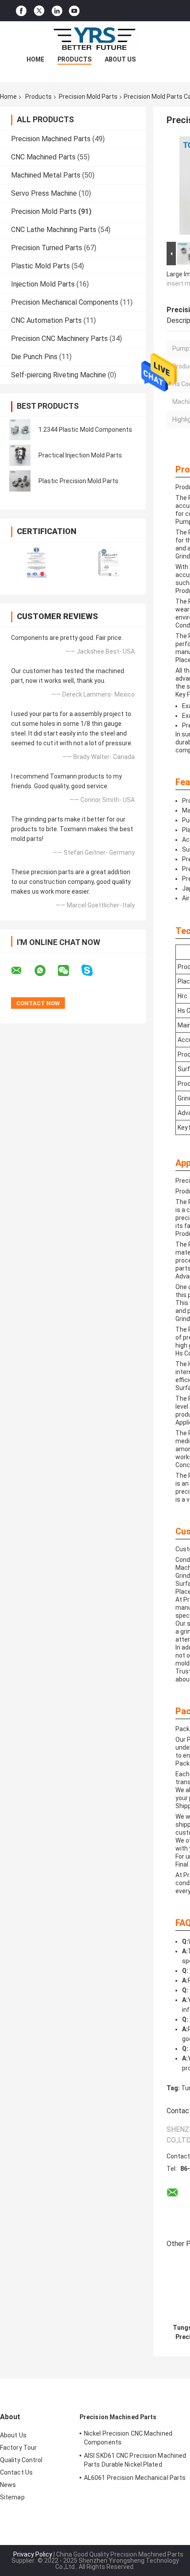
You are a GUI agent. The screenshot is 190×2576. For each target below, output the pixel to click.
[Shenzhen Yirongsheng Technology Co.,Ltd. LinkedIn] (57, 11)
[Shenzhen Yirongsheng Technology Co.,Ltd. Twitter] (39, 11)
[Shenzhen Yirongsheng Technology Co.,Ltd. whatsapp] (46, 971)
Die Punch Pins (34, 357)
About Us (120, 59)
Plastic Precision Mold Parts (78, 481)
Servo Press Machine (44, 193)
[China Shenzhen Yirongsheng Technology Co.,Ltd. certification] (36, 563)
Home (35, 59)
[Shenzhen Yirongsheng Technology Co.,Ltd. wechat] (69, 971)
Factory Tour (18, 2448)
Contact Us (16, 2472)
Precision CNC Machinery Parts (59, 339)
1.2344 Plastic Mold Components (85, 430)
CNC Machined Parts (43, 157)
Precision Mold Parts (88, 97)
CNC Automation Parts (46, 320)
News (8, 2485)
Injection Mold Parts (43, 284)
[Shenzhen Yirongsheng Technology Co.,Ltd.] (95, 39)
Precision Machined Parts (51, 139)
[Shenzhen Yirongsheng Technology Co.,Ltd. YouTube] (74, 11)
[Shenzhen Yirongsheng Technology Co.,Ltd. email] (22, 971)
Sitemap (12, 2497)
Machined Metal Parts (46, 175)
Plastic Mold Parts (40, 266)
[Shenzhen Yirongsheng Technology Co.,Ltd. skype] (93, 970)
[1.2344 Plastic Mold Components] (20, 430)
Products (74, 59)
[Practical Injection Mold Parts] (20, 455)
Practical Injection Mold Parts (80, 455)
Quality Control (21, 2460)
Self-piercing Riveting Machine (59, 375)
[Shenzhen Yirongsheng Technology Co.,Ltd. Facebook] (21, 11)
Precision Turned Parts (47, 248)
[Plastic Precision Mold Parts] (20, 481)
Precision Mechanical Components (65, 302)
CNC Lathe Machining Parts (54, 230)
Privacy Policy (33, 2554)
